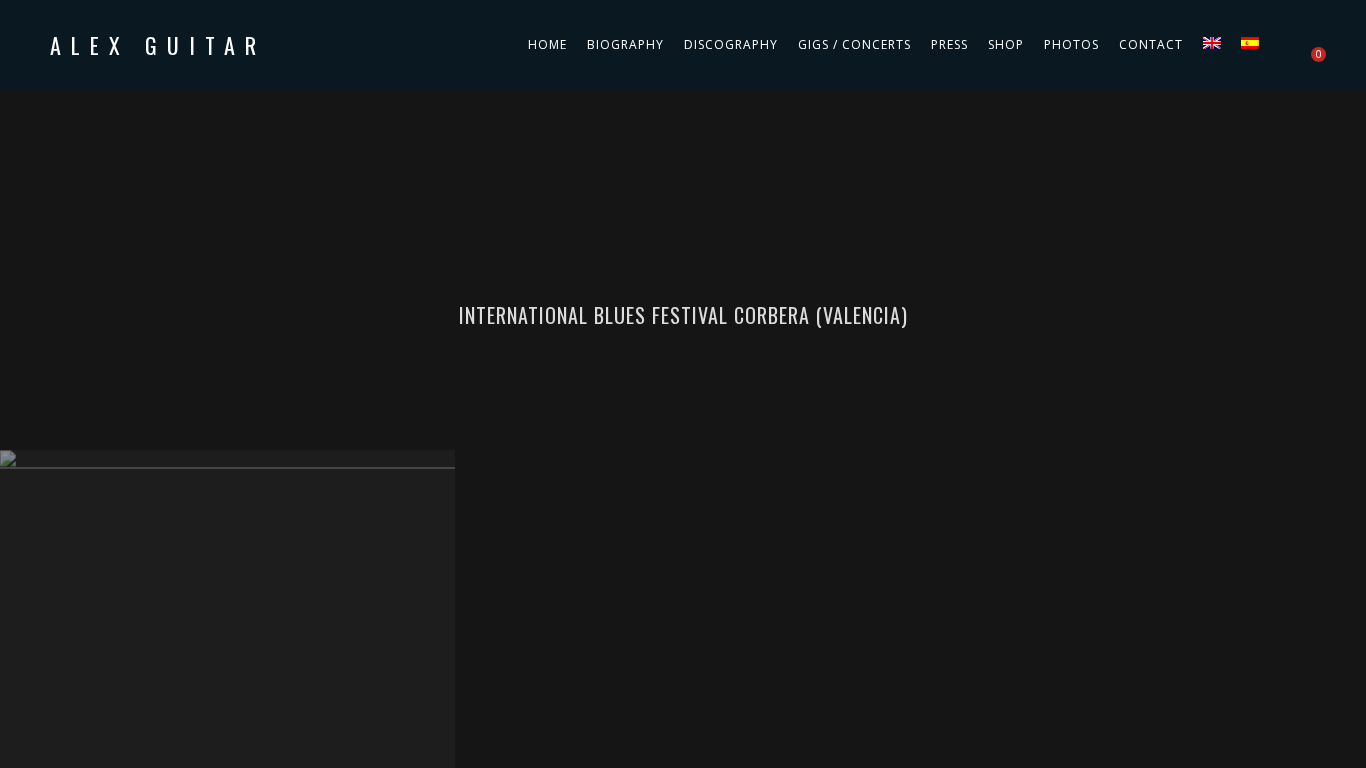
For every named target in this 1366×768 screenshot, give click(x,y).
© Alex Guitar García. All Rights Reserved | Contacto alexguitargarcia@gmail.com (683, 467)
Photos (1071, 44)
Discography (731, 44)
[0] (1309, 45)
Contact (1151, 44)
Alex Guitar (158, 45)
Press (949, 44)
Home (547, 44)
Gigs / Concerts (854, 44)
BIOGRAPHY (625, 44)
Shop (1006, 44)
